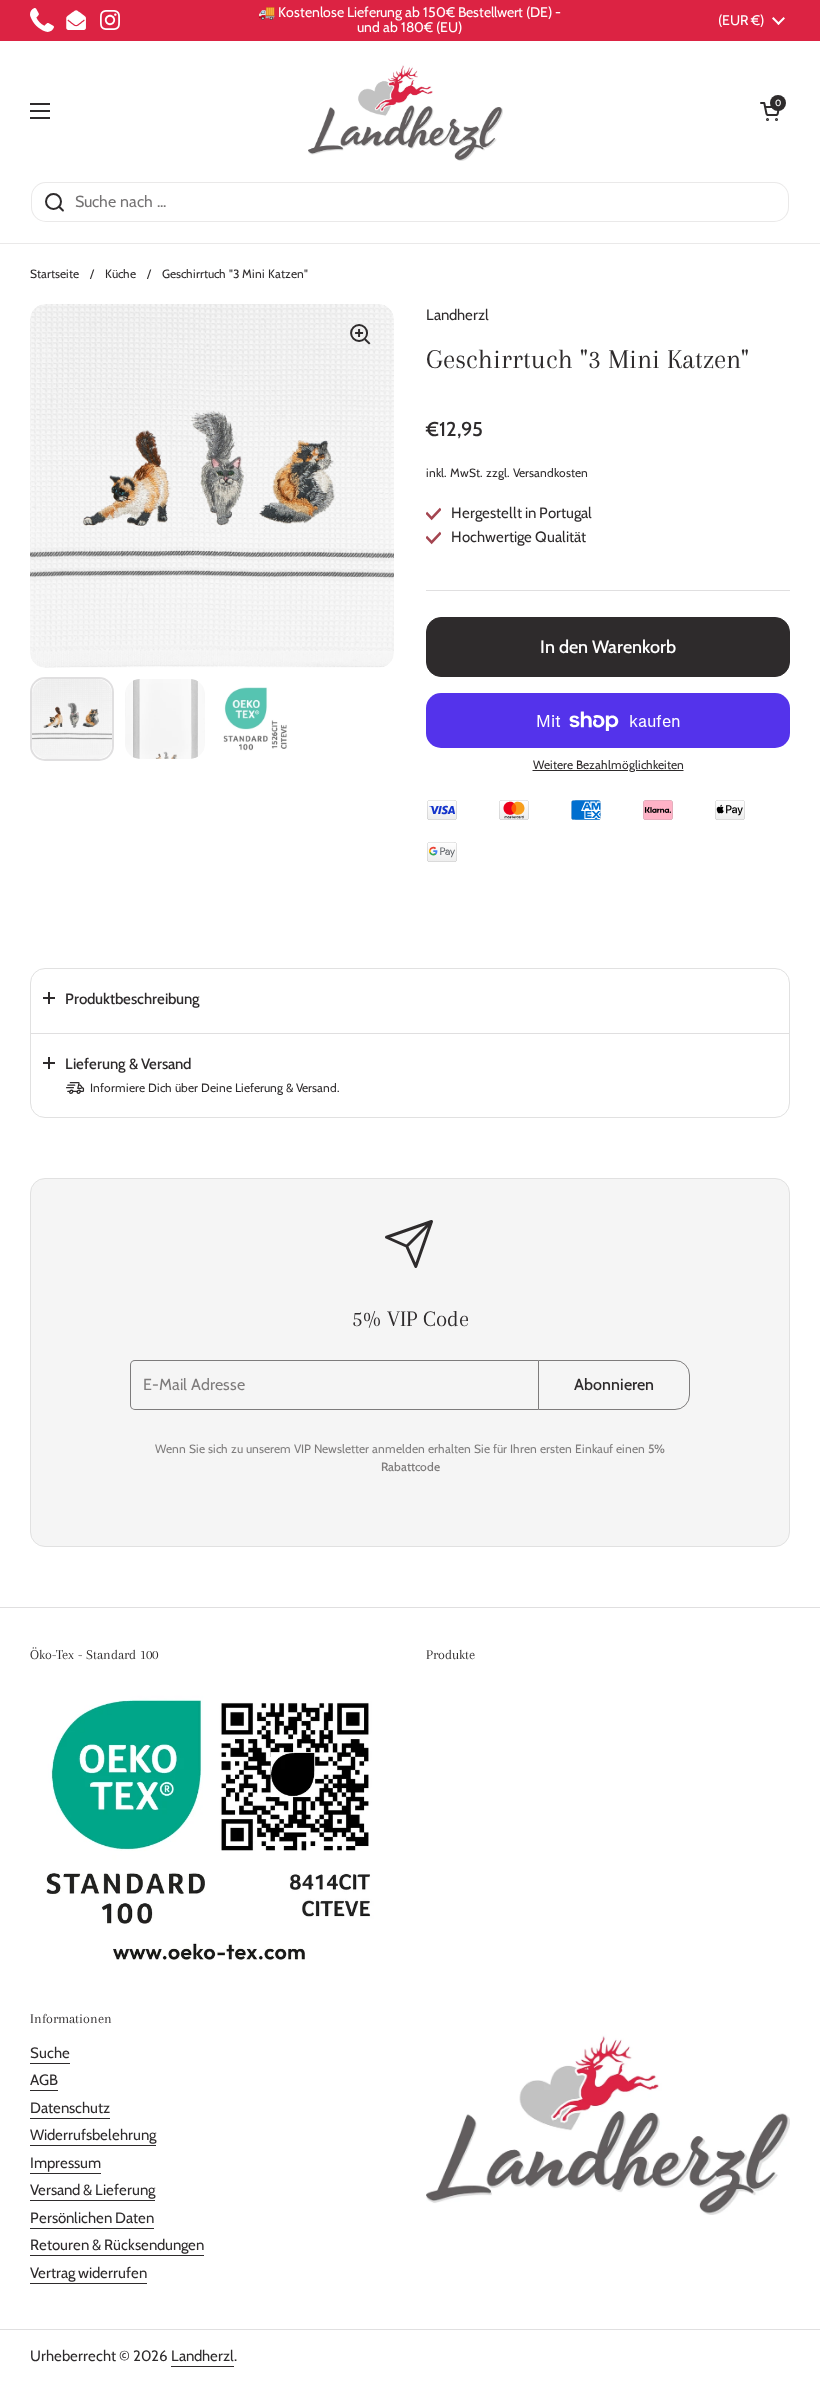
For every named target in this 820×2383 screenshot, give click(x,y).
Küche (120, 273)
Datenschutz (70, 2108)
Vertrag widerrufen (88, 2273)
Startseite (54, 273)
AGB (44, 2080)
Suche (50, 2053)
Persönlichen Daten (92, 2218)
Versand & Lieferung (92, 2190)
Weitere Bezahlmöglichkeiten (608, 764)
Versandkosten (550, 472)
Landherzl (202, 2356)
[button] (770, 111)
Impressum (65, 2163)
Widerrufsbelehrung (93, 2135)
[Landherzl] (405, 111)
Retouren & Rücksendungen (117, 2245)
